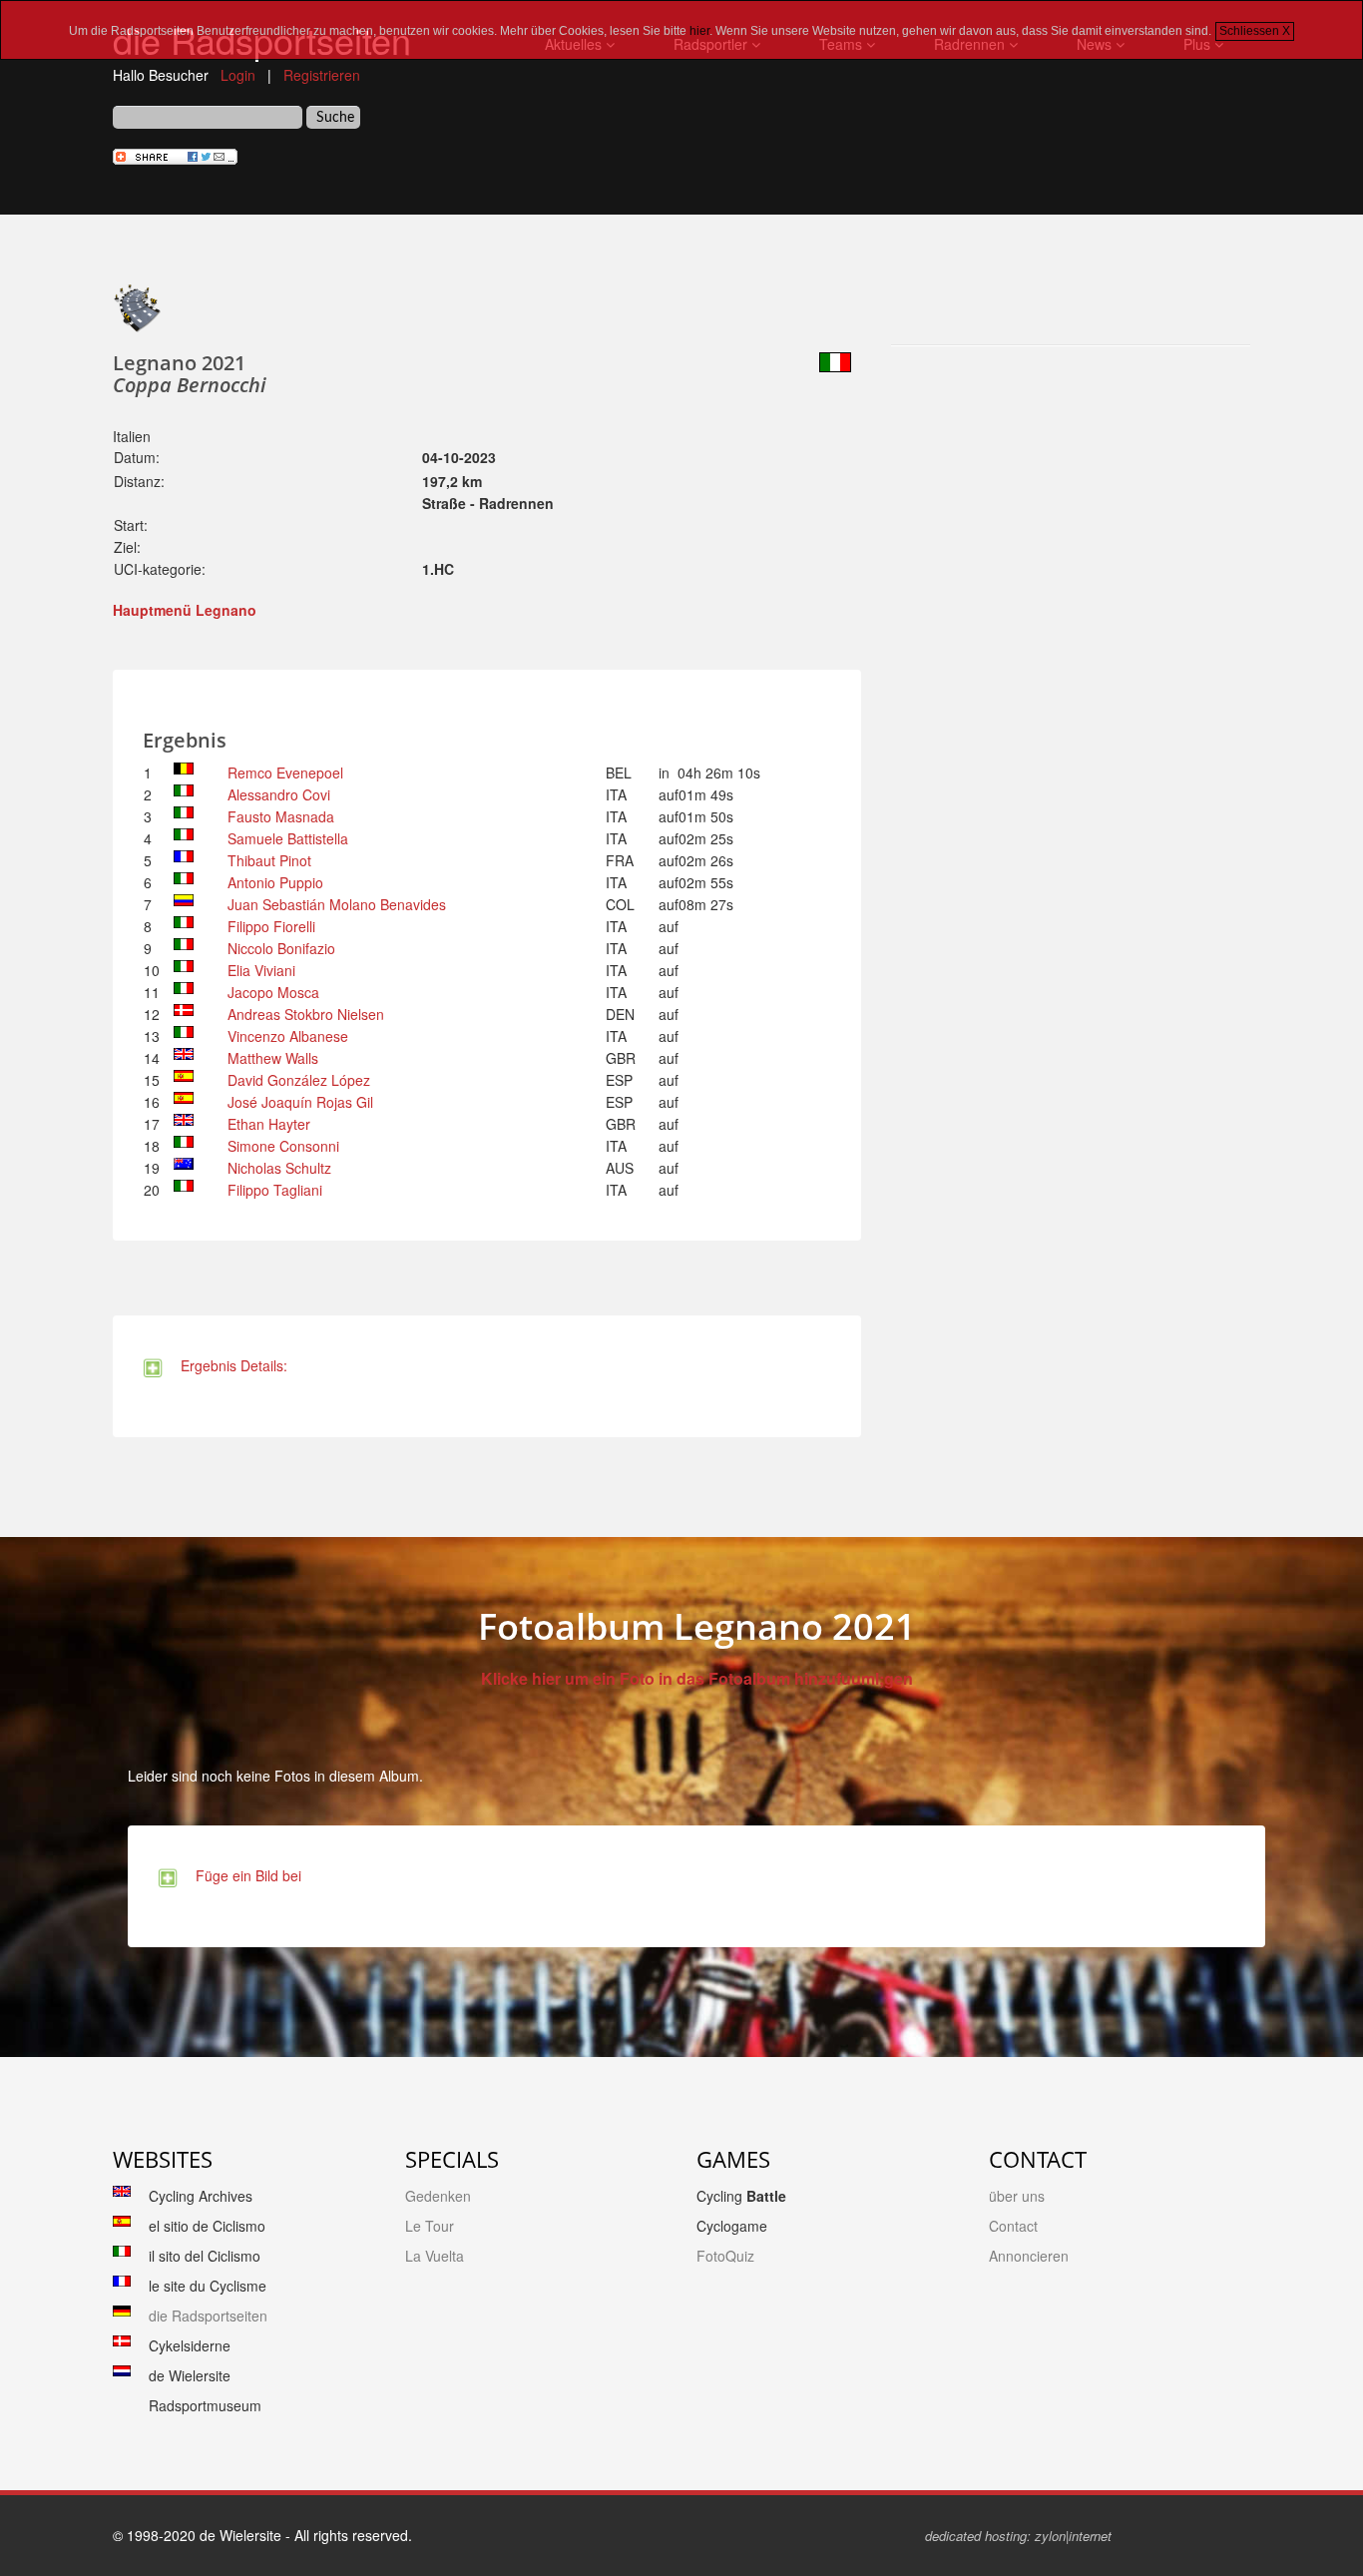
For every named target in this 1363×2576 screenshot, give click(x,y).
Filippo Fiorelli (271, 926)
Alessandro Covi (279, 794)
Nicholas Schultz (279, 1168)
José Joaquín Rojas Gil (300, 1102)
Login (238, 75)
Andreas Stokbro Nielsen (306, 1014)
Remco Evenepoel (285, 773)
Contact (1013, 2226)
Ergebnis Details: (230, 1365)
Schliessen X (1255, 31)
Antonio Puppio (275, 882)
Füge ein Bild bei (244, 1875)
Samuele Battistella (288, 838)
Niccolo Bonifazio (281, 948)
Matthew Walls (273, 1058)
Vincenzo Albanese (288, 1036)
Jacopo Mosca (273, 992)
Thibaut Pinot (269, 860)
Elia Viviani (261, 970)
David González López (299, 1080)
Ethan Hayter (269, 1124)
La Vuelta (435, 2256)
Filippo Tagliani (275, 1190)
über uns (1017, 2196)
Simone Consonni (283, 1146)
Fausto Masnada (281, 816)
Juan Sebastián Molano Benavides (337, 904)
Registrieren (322, 75)
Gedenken (438, 2196)
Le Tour (430, 2226)
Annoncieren (1029, 2256)
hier (699, 31)
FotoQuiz (725, 2256)
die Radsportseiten (208, 2316)
